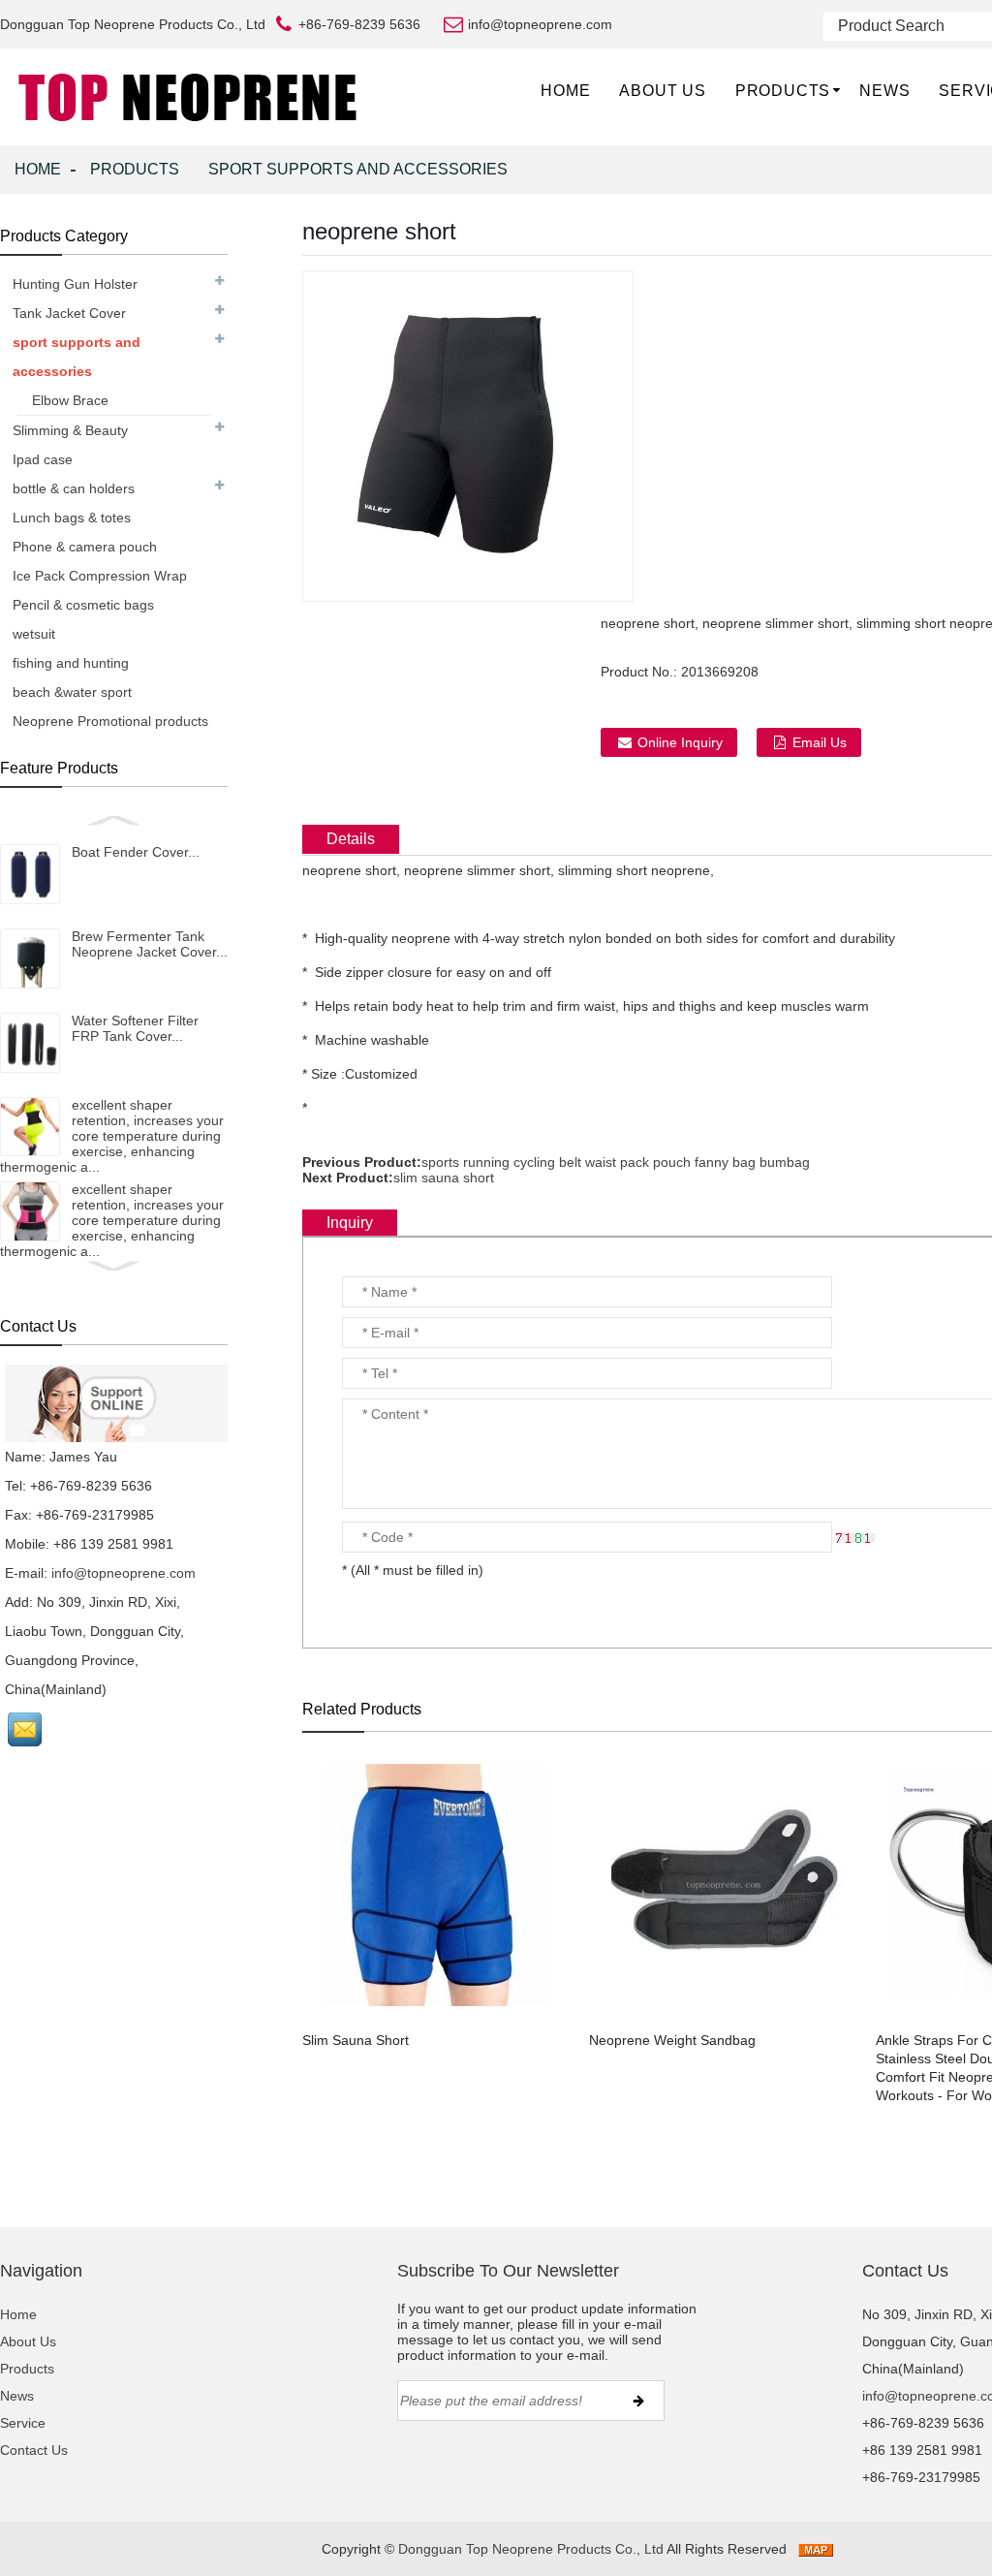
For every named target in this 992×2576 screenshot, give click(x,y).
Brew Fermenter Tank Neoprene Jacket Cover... (150, 944)
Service (23, 2423)
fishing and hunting (71, 663)
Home (565, 91)
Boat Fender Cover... (136, 852)
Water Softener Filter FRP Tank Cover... (135, 1028)
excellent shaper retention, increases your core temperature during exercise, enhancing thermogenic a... (112, 1136)
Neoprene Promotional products (110, 721)
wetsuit (34, 634)
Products (783, 91)
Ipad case (43, 459)
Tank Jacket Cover (69, 313)
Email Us (820, 742)
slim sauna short (444, 1178)
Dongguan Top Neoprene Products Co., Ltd (531, 2549)
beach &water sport (72, 692)
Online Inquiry (680, 742)
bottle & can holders (74, 488)
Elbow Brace (70, 400)
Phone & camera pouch (85, 547)
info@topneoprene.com (124, 1573)
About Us (662, 91)
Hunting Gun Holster (75, 284)
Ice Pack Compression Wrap (100, 576)
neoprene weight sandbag (672, 2040)
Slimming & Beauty (70, 430)
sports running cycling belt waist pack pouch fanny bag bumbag (616, 1162)
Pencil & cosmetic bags (83, 605)
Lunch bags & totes (72, 518)
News (884, 91)
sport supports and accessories (358, 169)
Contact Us (34, 2450)
